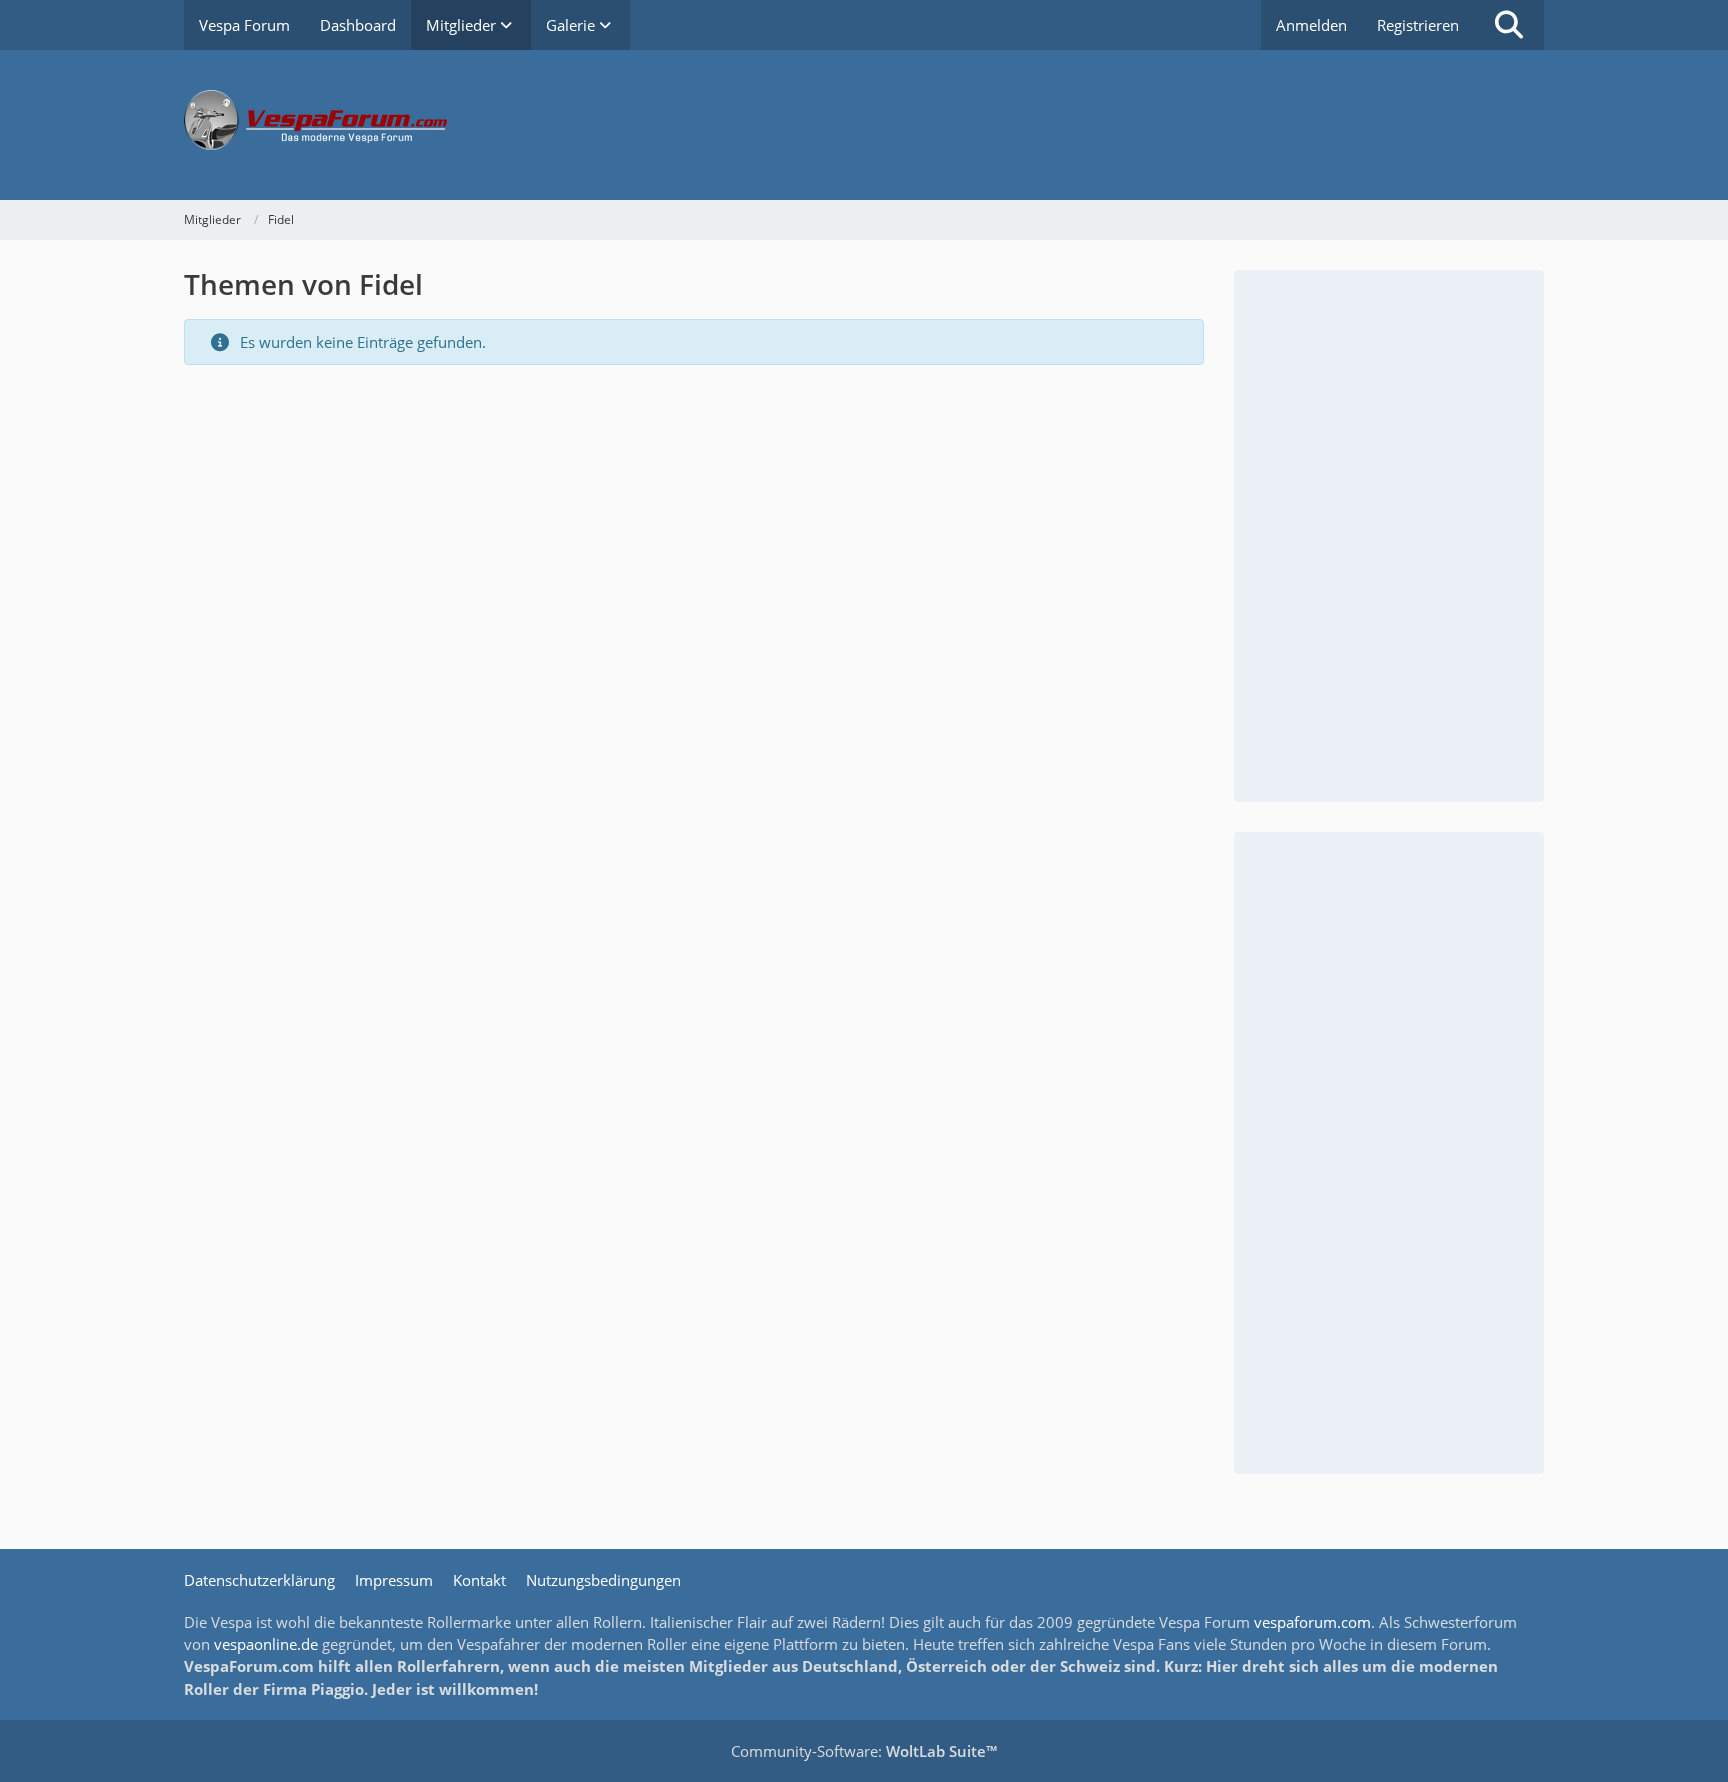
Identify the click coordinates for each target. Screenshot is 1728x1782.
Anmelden (1311, 25)
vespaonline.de (266, 1644)
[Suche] (1509, 25)
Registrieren (1418, 25)
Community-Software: (864, 1751)
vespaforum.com (1312, 1622)
